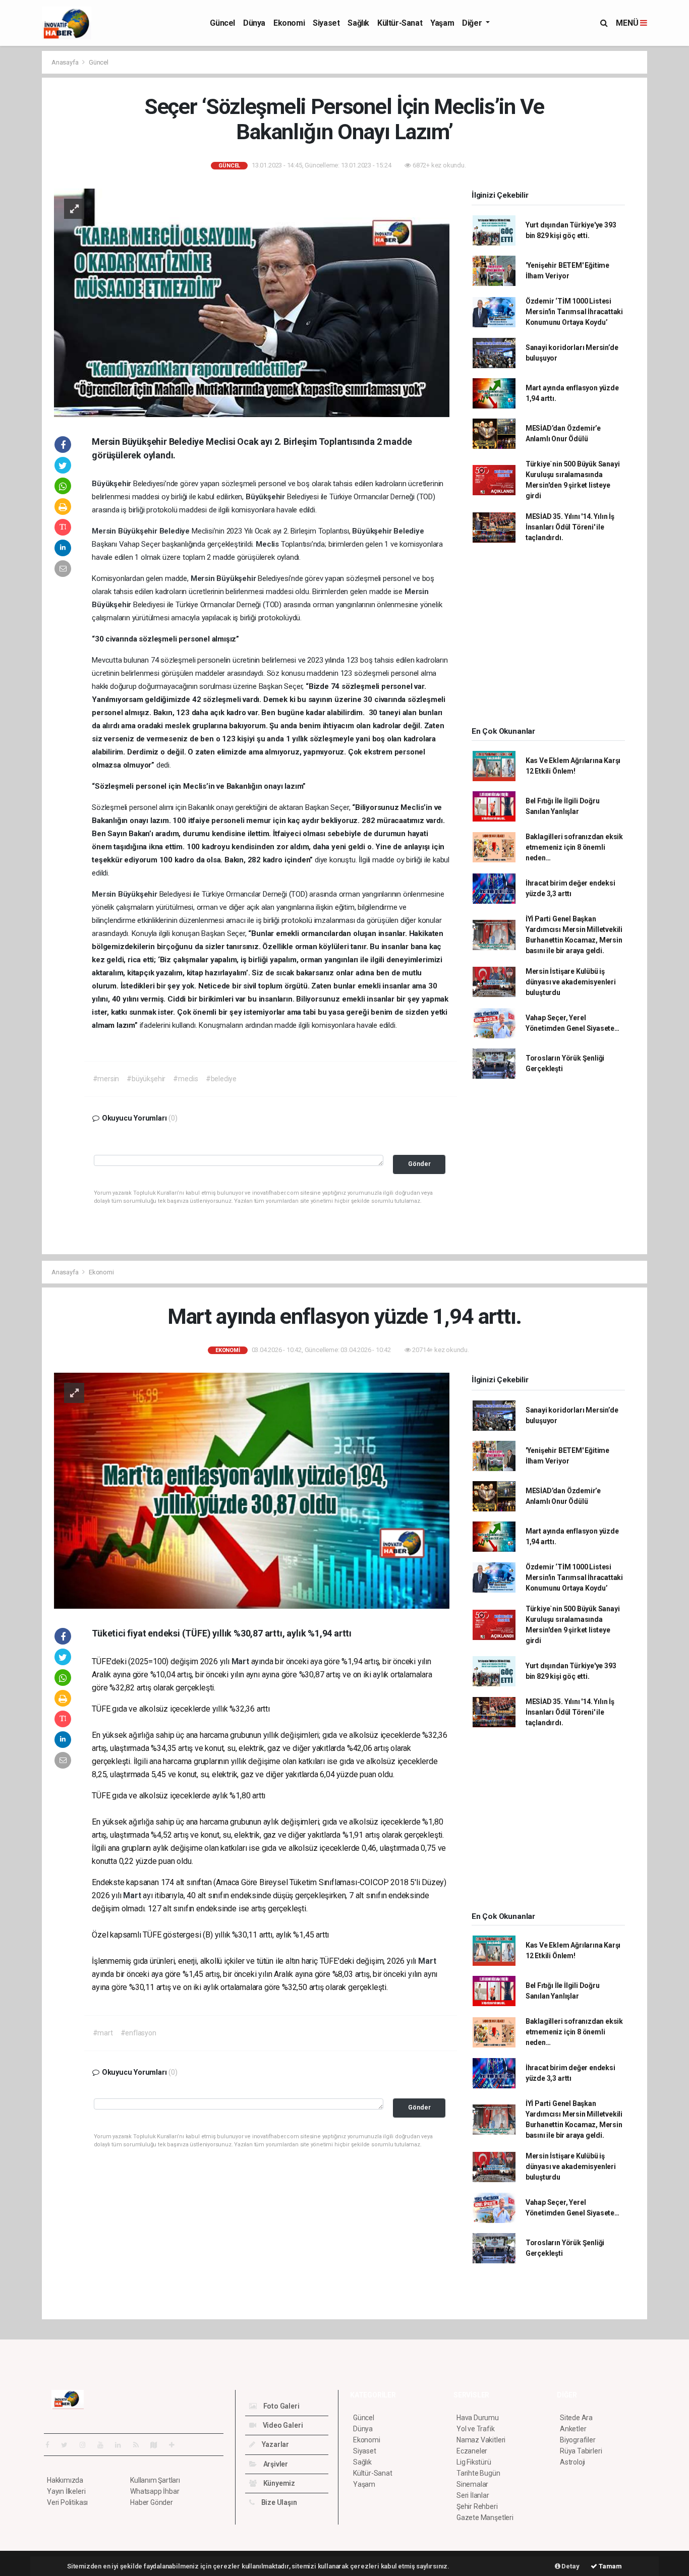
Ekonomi (289, 23)
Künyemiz (278, 2483)
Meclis (268, 544)
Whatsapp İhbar (155, 2491)
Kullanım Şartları (155, 2480)
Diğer (473, 23)
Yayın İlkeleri (66, 2491)
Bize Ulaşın (278, 2502)
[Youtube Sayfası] (104, 2445)
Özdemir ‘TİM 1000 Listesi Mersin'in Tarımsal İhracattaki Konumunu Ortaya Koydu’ (574, 312)
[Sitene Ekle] (176, 2445)
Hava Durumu (478, 2418)
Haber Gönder (152, 2502)
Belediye (176, 531)
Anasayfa (66, 62)
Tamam (610, 2566)
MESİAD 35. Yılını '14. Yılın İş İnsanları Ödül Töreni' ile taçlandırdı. (570, 527)
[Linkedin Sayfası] (122, 2445)
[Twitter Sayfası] (68, 2445)
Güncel (222, 23)
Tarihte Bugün (478, 2473)
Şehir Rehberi (477, 2506)
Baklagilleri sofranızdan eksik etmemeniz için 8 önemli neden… (574, 847)
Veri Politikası (67, 2502)
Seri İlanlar (473, 2495)
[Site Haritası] (158, 2445)
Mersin (105, 531)
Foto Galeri (281, 2406)
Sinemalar (472, 2484)
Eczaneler (472, 2451)
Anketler (573, 2429)
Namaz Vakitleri (481, 2440)
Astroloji (572, 2462)
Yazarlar (275, 2444)
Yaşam (442, 23)
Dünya (254, 23)
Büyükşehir (112, 484)
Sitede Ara (576, 2418)
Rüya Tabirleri (581, 2451)
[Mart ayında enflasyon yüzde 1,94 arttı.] (252, 1490)
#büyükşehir (146, 1079)
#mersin (106, 1079)
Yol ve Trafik (476, 2429)
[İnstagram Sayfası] (87, 2445)
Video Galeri (282, 2425)
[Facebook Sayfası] (51, 2445)
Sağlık (358, 23)
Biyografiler (578, 2440)
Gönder (419, 1164)
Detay (570, 2566)
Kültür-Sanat (400, 23)
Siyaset (326, 23)
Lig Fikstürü (474, 2462)
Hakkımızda (65, 2480)
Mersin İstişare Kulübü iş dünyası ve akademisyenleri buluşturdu (571, 982)
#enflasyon (138, 2033)
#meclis (186, 1079)
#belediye (221, 1079)
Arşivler (275, 2464)
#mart (103, 2033)
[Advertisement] (548, 638)
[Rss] (140, 2445)
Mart (241, 1661)
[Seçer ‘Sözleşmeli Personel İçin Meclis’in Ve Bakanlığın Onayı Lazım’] (252, 302)
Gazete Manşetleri (485, 2518)
